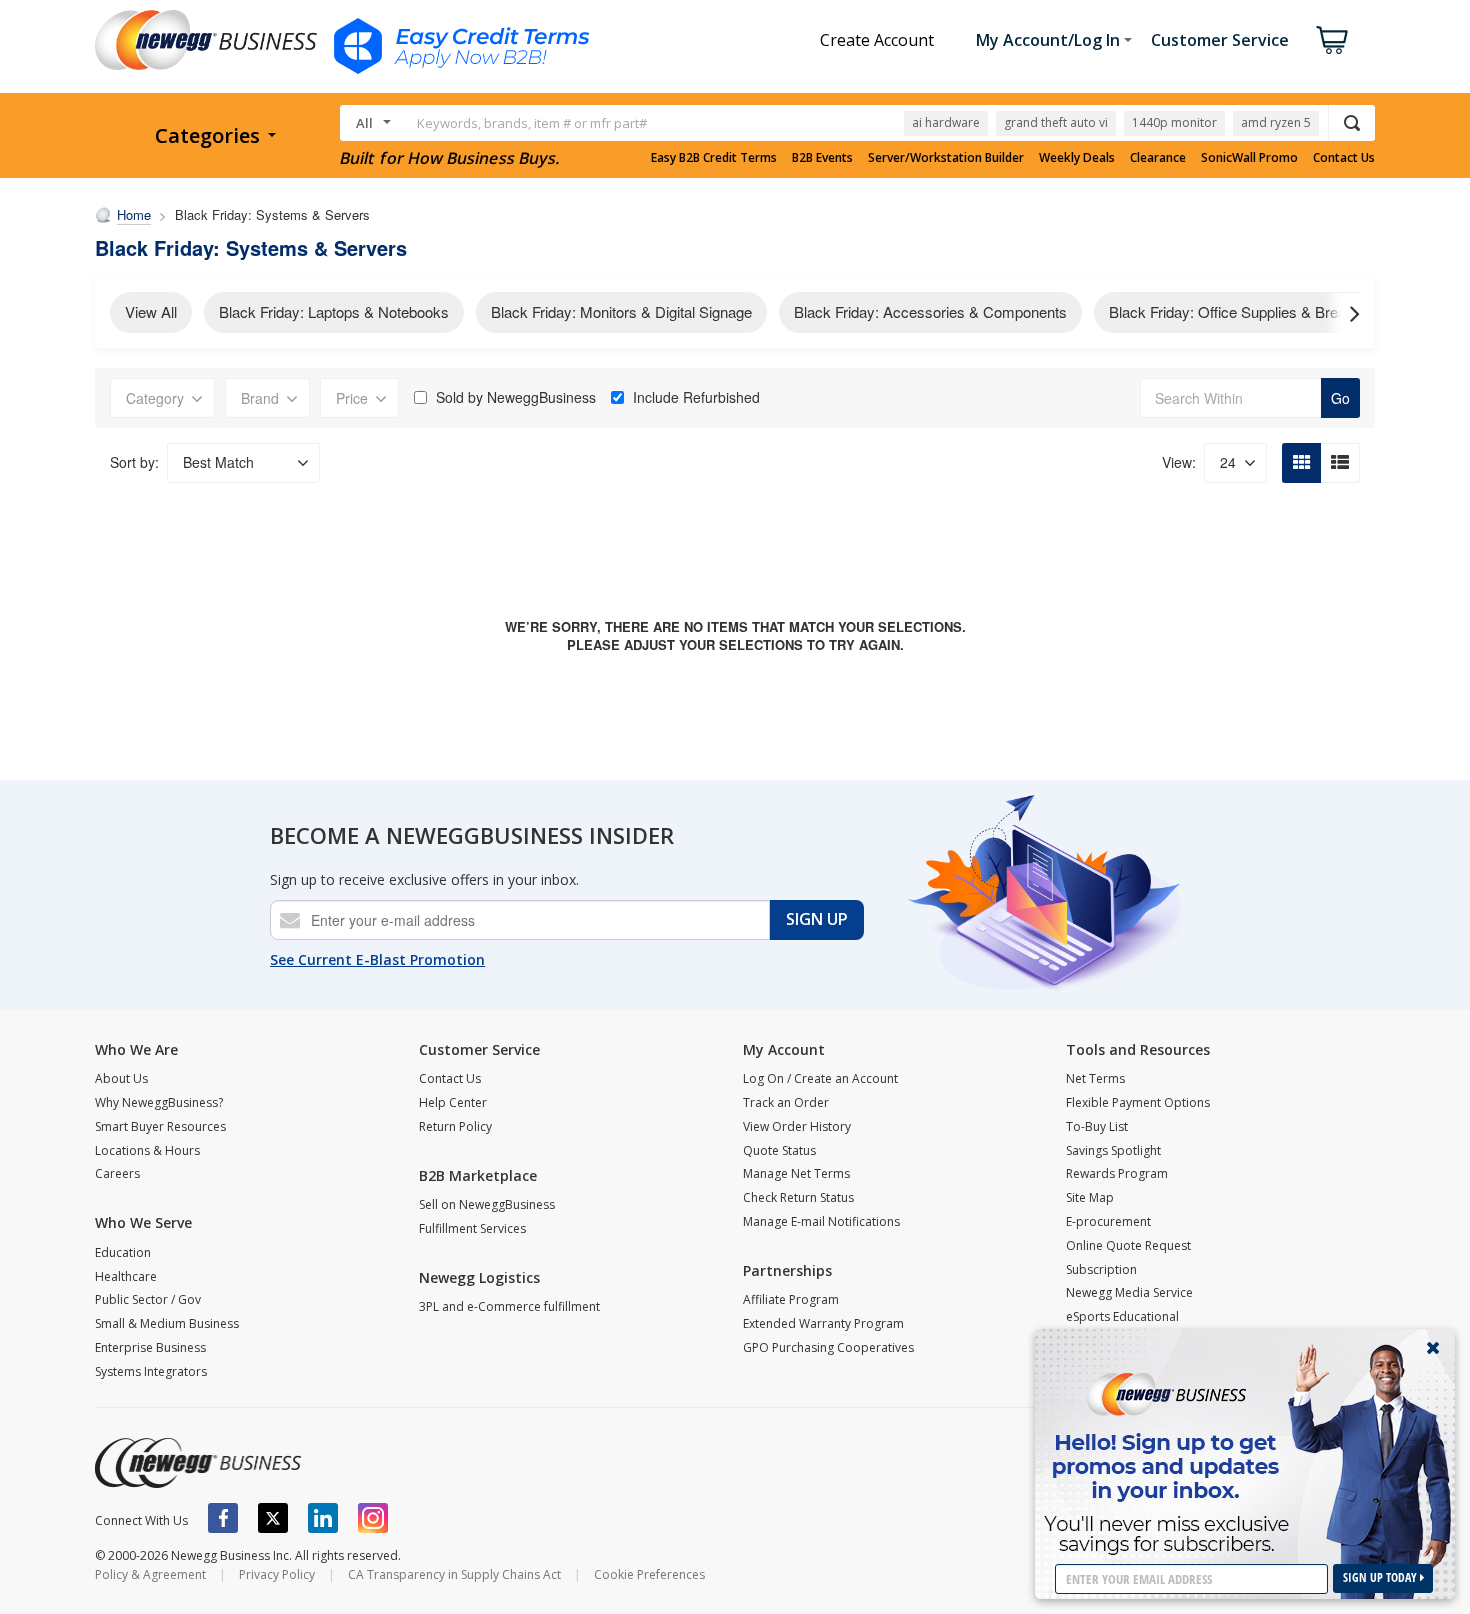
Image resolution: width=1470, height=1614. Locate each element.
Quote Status (779, 1150)
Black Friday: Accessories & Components (930, 311)
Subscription (1101, 1269)
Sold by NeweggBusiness (516, 397)
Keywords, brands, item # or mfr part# (532, 123)
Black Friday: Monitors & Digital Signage (621, 311)
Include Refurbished (696, 397)
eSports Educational (1122, 1316)
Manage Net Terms (796, 1173)
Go (1340, 398)
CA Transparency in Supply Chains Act (454, 1574)
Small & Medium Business (167, 1323)
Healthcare (126, 1276)
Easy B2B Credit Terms (714, 158)
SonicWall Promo (1249, 158)
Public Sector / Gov (148, 1299)
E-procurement (1108, 1221)
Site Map (1090, 1197)
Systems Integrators (151, 1371)
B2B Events (822, 158)
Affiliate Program (791, 1299)
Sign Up (817, 919)
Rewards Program (1117, 1173)
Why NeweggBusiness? (159, 1102)
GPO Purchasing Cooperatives (828, 1347)
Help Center (453, 1102)
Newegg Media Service (1129, 1292)
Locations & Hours (147, 1150)
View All (151, 311)
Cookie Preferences (649, 1574)
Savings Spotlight (1113, 1150)
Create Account (877, 40)
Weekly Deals (1077, 158)
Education (123, 1252)
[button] (1345, 313)
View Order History (797, 1126)
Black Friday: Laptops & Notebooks (334, 311)
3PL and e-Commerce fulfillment (509, 1306)
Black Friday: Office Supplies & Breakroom (1248, 311)
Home (134, 214)
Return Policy (455, 1126)
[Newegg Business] (198, 1463)
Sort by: (134, 462)
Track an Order (786, 1102)
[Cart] (1332, 40)
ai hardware (946, 122)
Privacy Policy (277, 1574)
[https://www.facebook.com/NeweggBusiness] (223, 1518)
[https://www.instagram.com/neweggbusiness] (373, 1518)
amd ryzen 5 (1276, 122)
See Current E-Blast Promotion (377, 959)
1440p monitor (1174, 122)
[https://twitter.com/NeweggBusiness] (273, 1518)
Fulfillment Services (472, 1228)
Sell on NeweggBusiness (487, 1204)
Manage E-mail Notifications (821, 1221)
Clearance (1158, 158)
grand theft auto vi (1056, 122)
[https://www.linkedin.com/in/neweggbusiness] (323, 1518)
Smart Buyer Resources (160, 1126)
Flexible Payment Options (1138, 1102)
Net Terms (1095, 1078)
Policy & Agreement (150, 1574)
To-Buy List (1097, 1126)
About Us (121, 1078)
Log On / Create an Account (820, 1078)
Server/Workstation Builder (946, 158)
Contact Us (1344, 158)
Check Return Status (798, 1197)
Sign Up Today (1381, 1577)
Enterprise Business (150, 1347)
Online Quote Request (1128, 1245)
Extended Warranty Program (823, 1323)
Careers (117, 1173)
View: (1179, 462)
